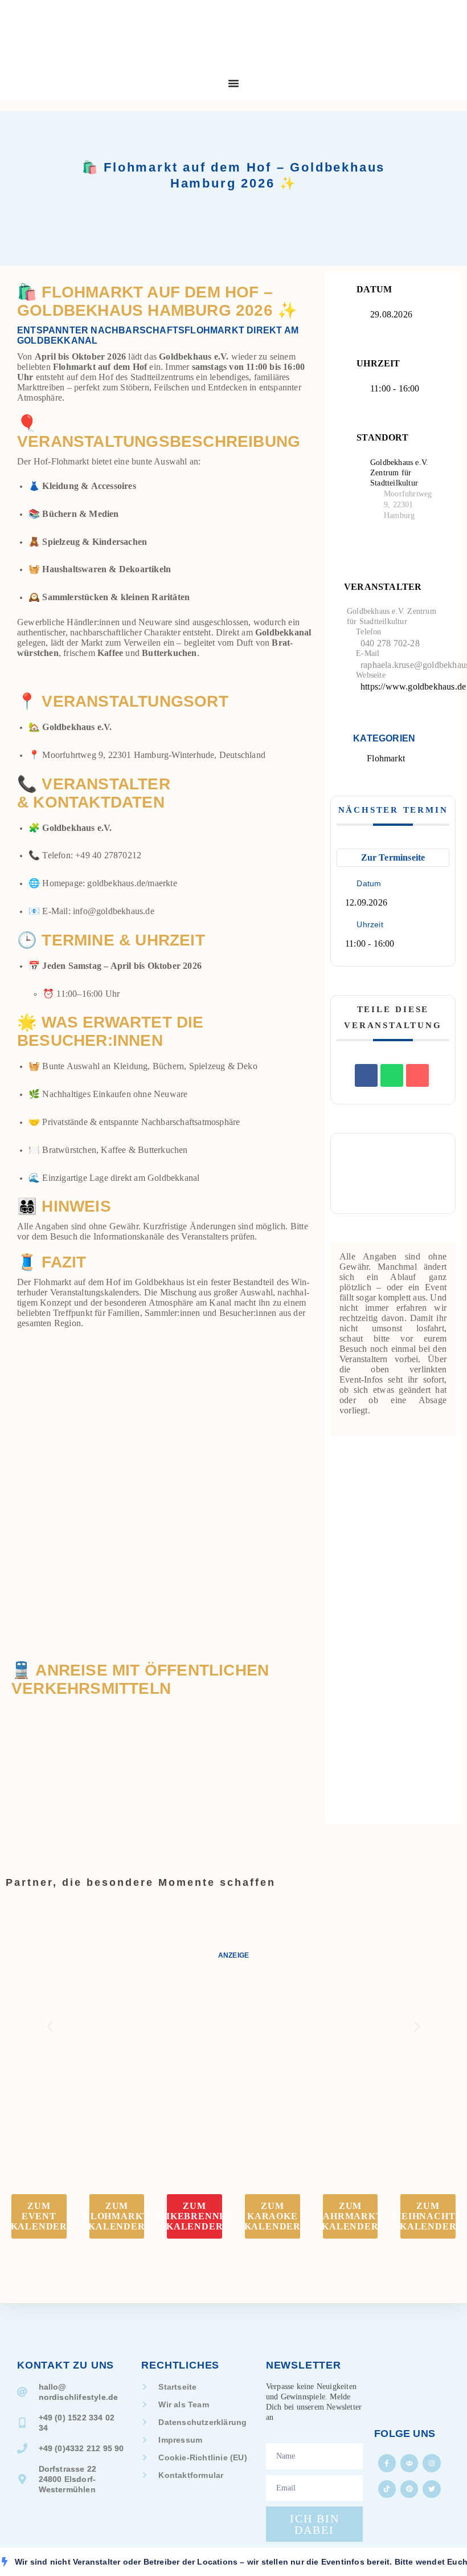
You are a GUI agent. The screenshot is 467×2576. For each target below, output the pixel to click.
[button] (50, 2027)
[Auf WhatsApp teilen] (392, 1075)
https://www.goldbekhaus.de (413, 686)
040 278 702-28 (390, 643)
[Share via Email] (417, 1075)
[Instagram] (431, 2463)
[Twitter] (431, 2489)
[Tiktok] (387, 2489)
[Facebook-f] (387, 2463)
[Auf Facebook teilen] (366, 1075)
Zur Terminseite (393, 857)
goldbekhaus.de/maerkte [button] (132, 883)
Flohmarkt (386, 758)
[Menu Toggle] (233, 83)
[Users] (409, 2463)
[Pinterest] (409, 2489)
